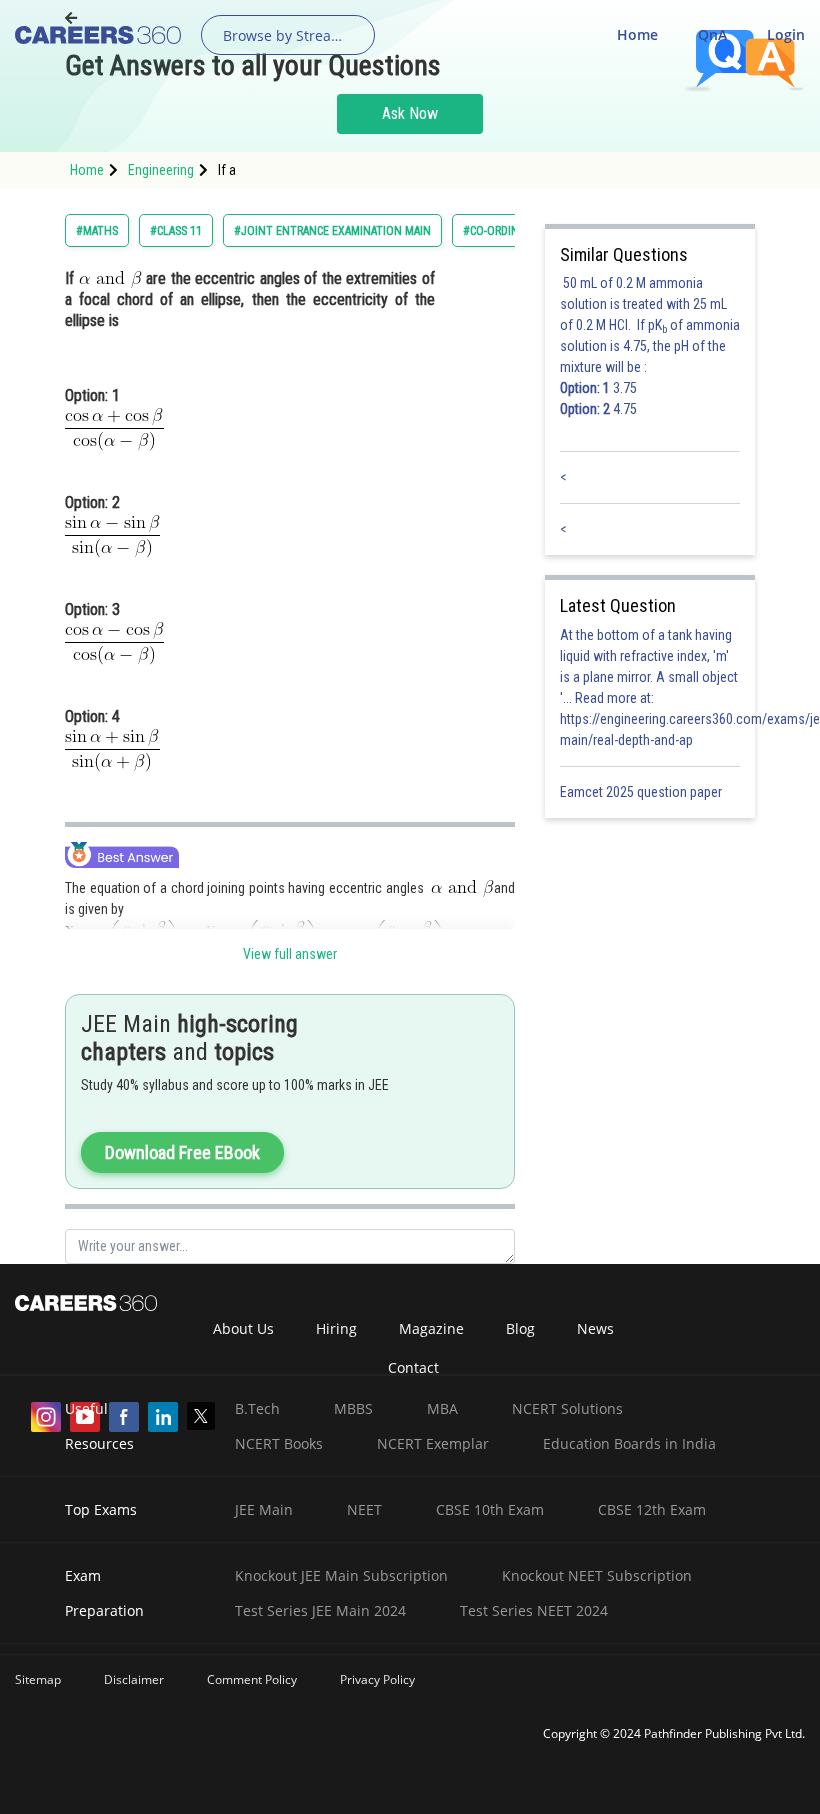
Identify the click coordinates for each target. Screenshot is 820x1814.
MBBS (353, 1408)
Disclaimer (134, 1679)
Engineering (161, 170)
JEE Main (264, 1509)
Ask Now (410, 113)
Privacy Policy (377, 1679)
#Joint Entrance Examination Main (332, 231)
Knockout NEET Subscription (597, 1575)
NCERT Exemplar (433, 1443)
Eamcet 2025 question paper (642, 792)
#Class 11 (176, 231)
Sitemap (38, 1679)
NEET (364, 1509)
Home (637, 34)
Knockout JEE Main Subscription (341, 1575)
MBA (442, 1408)
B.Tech (257, 1408)
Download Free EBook (182, 1152)
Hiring (336, 1328)
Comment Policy (252, 1679)
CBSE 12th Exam (652, 1509)
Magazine (431, 1328)
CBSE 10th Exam (490, 1509)
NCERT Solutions (567, 1408)
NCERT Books (279, 1443)
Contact (413, 1367)
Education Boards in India (629, 1443)
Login (786, 34)
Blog (520, 1328)
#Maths (97, 231)
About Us (243, 1328)
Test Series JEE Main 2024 (320, 1610)
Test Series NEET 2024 (534, 1610)
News (595, 1328)
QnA (712, 34)
